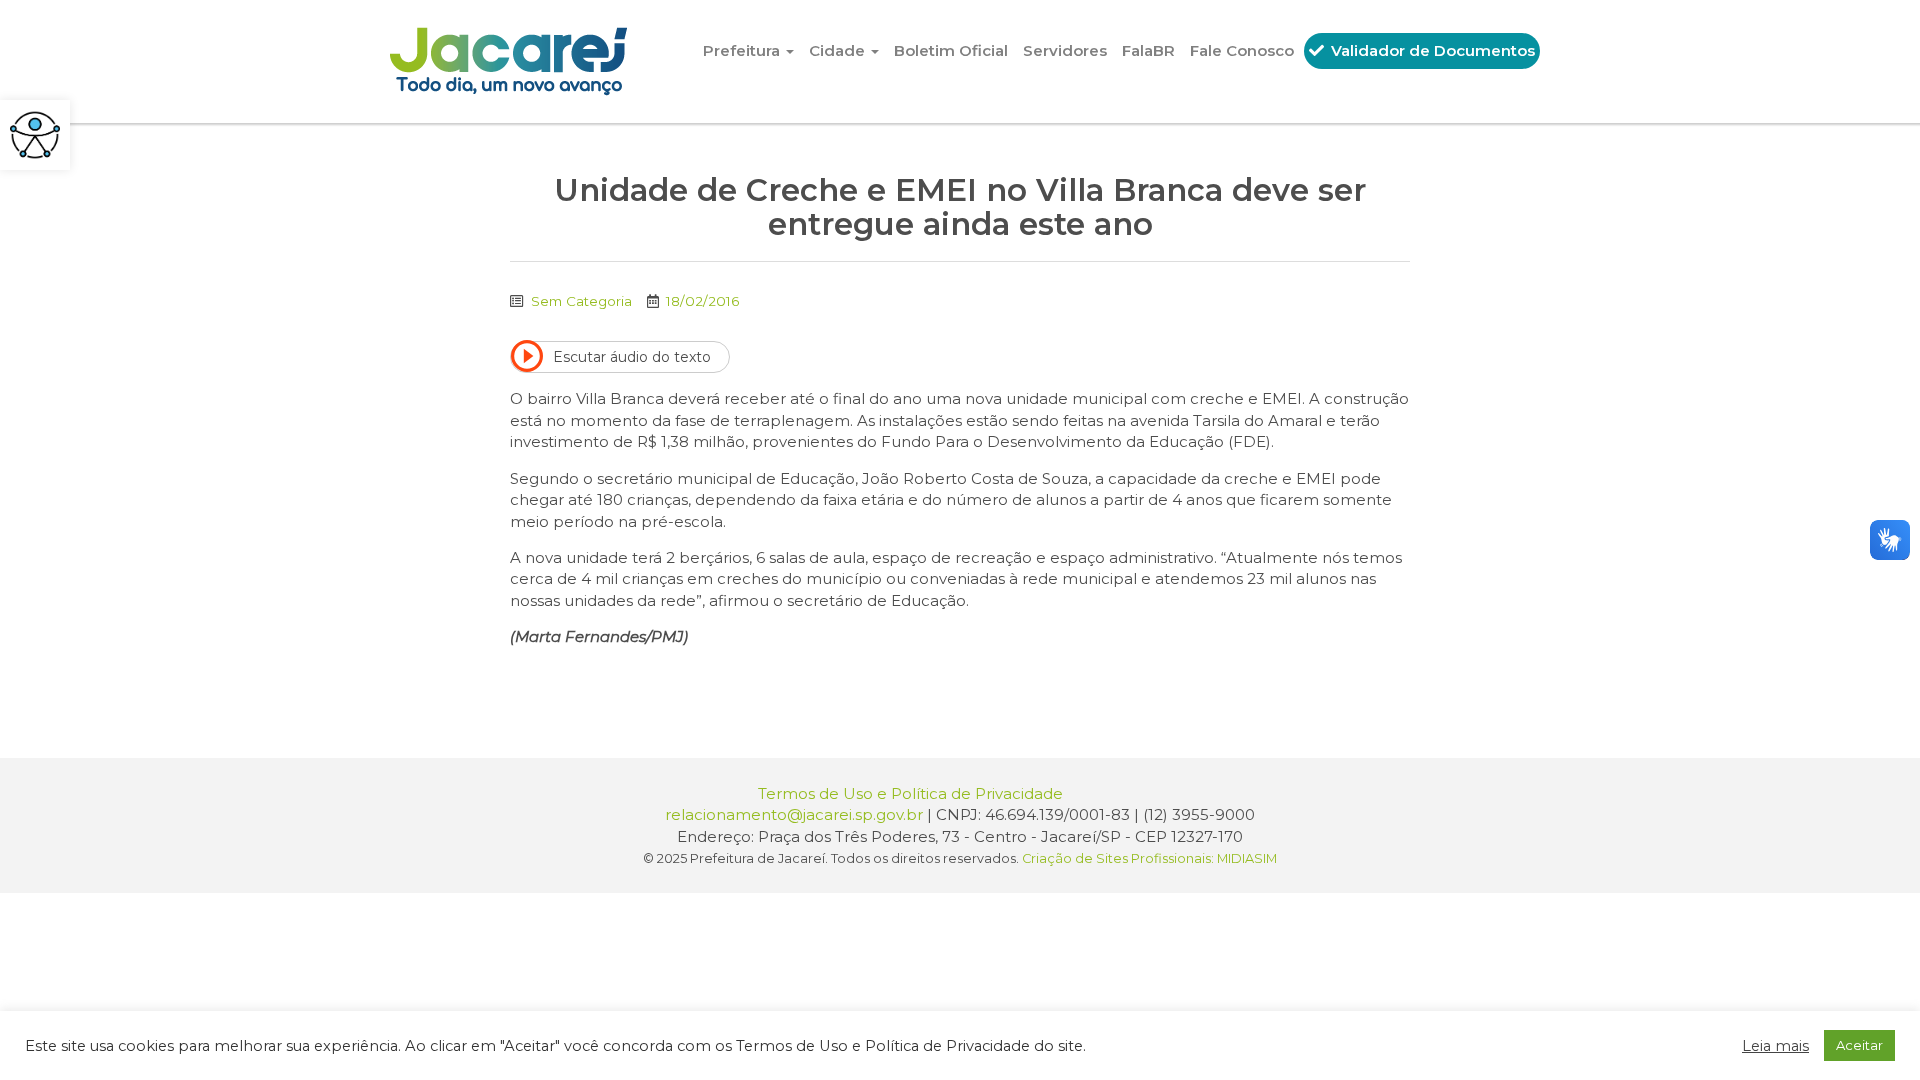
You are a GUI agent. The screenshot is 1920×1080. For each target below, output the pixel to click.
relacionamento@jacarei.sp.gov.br (794, 814)
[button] (35, 135)
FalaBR (1148, 50)
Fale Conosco (1242, 50)
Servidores (1065, 50)
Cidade (839, 50)
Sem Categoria (581, 301)
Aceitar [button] (1859, 1045)
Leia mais (1775, 1046)
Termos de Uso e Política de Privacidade (910, 793)
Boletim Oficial (951, 50)
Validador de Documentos (1431, 50)
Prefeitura (743, 50)
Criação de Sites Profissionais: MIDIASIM (1149, 858)
